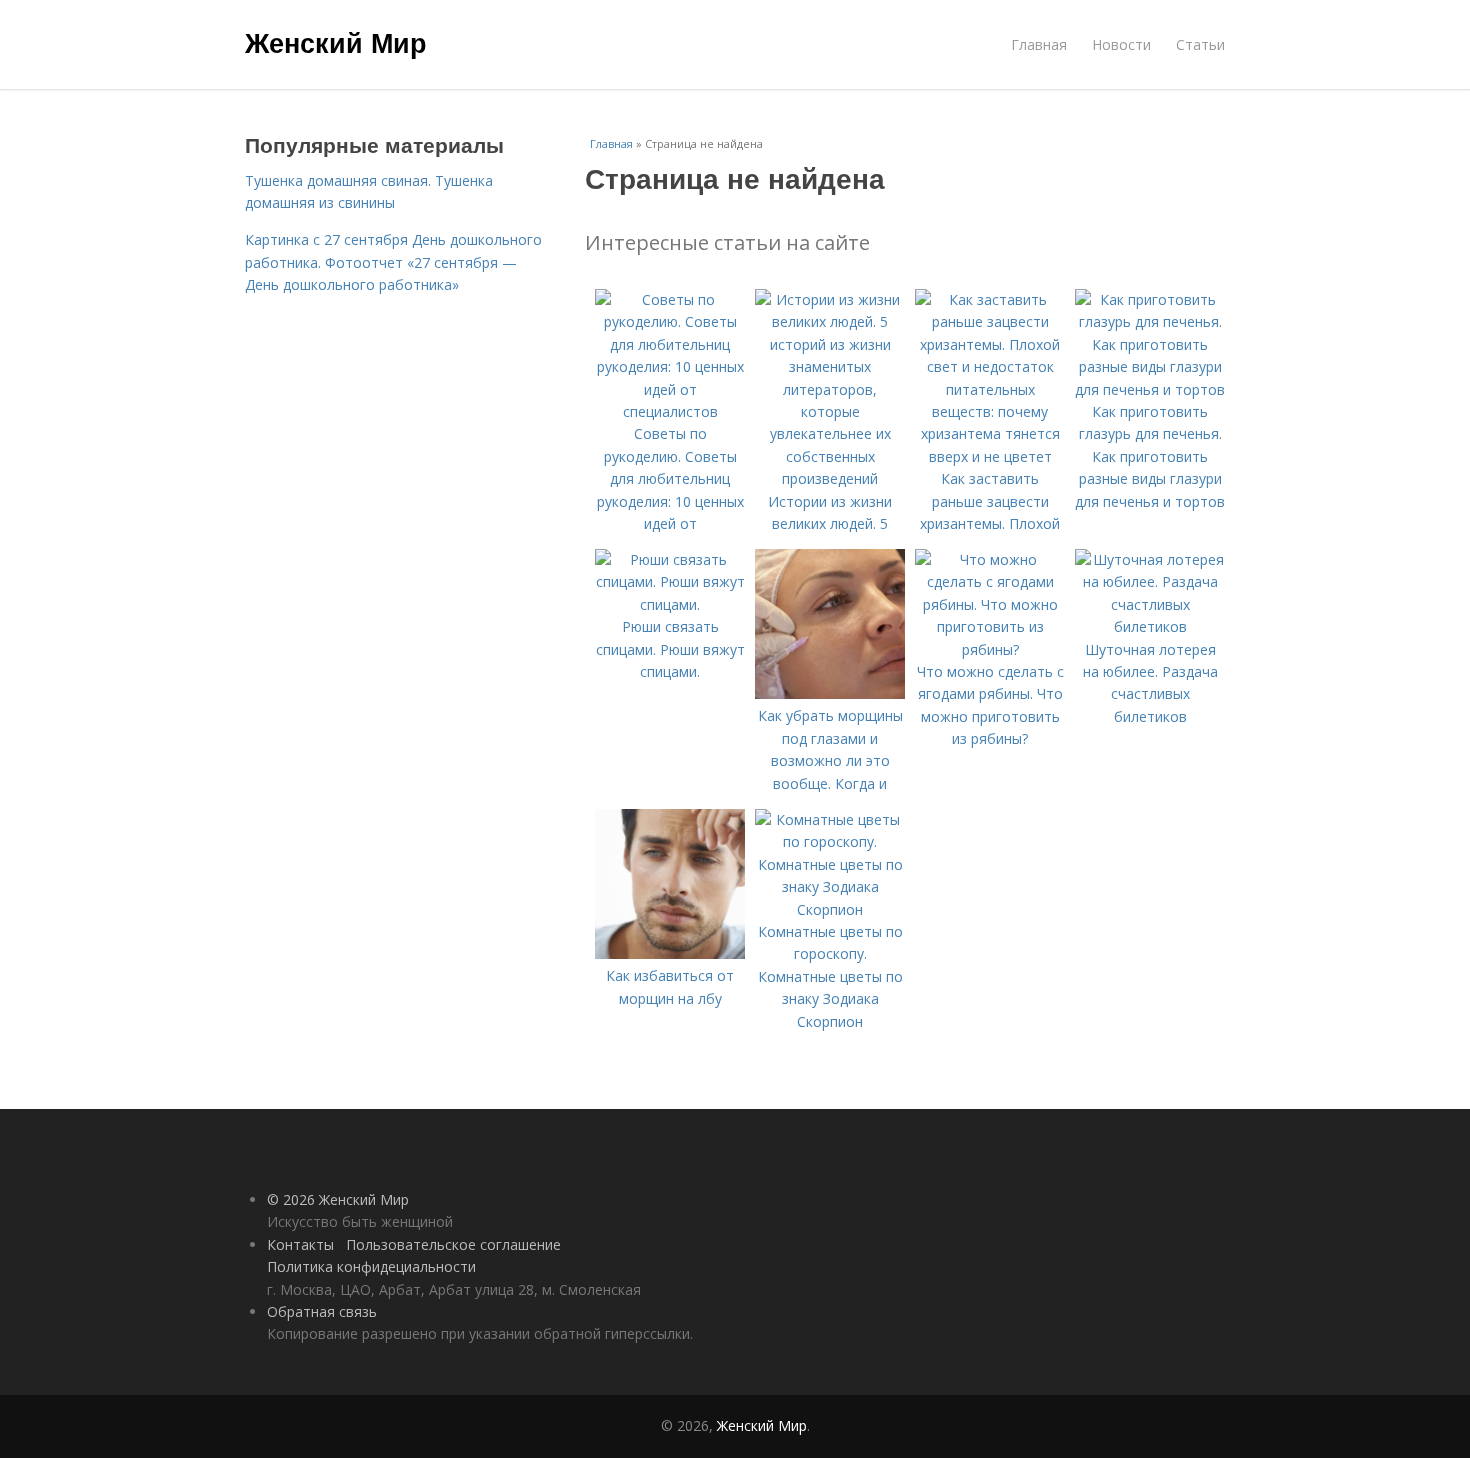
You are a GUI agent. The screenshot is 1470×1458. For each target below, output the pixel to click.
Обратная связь (322, 1311)
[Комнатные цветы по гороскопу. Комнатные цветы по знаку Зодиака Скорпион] (830, 909)
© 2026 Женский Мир (338, 1199)
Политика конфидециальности (371, 1266)
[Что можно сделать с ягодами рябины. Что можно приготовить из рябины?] (990, 649)
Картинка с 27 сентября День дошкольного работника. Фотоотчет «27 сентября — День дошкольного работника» (393, 262)
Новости (1121, 44)
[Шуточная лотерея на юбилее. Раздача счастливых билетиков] (1150, 626)
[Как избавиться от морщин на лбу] (670, 953)
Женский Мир (336, 42)
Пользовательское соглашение (453, 1244)
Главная (1039, 44)
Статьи (1200, 44)
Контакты (300, 1244)
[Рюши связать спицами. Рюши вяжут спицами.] (670, 604)
